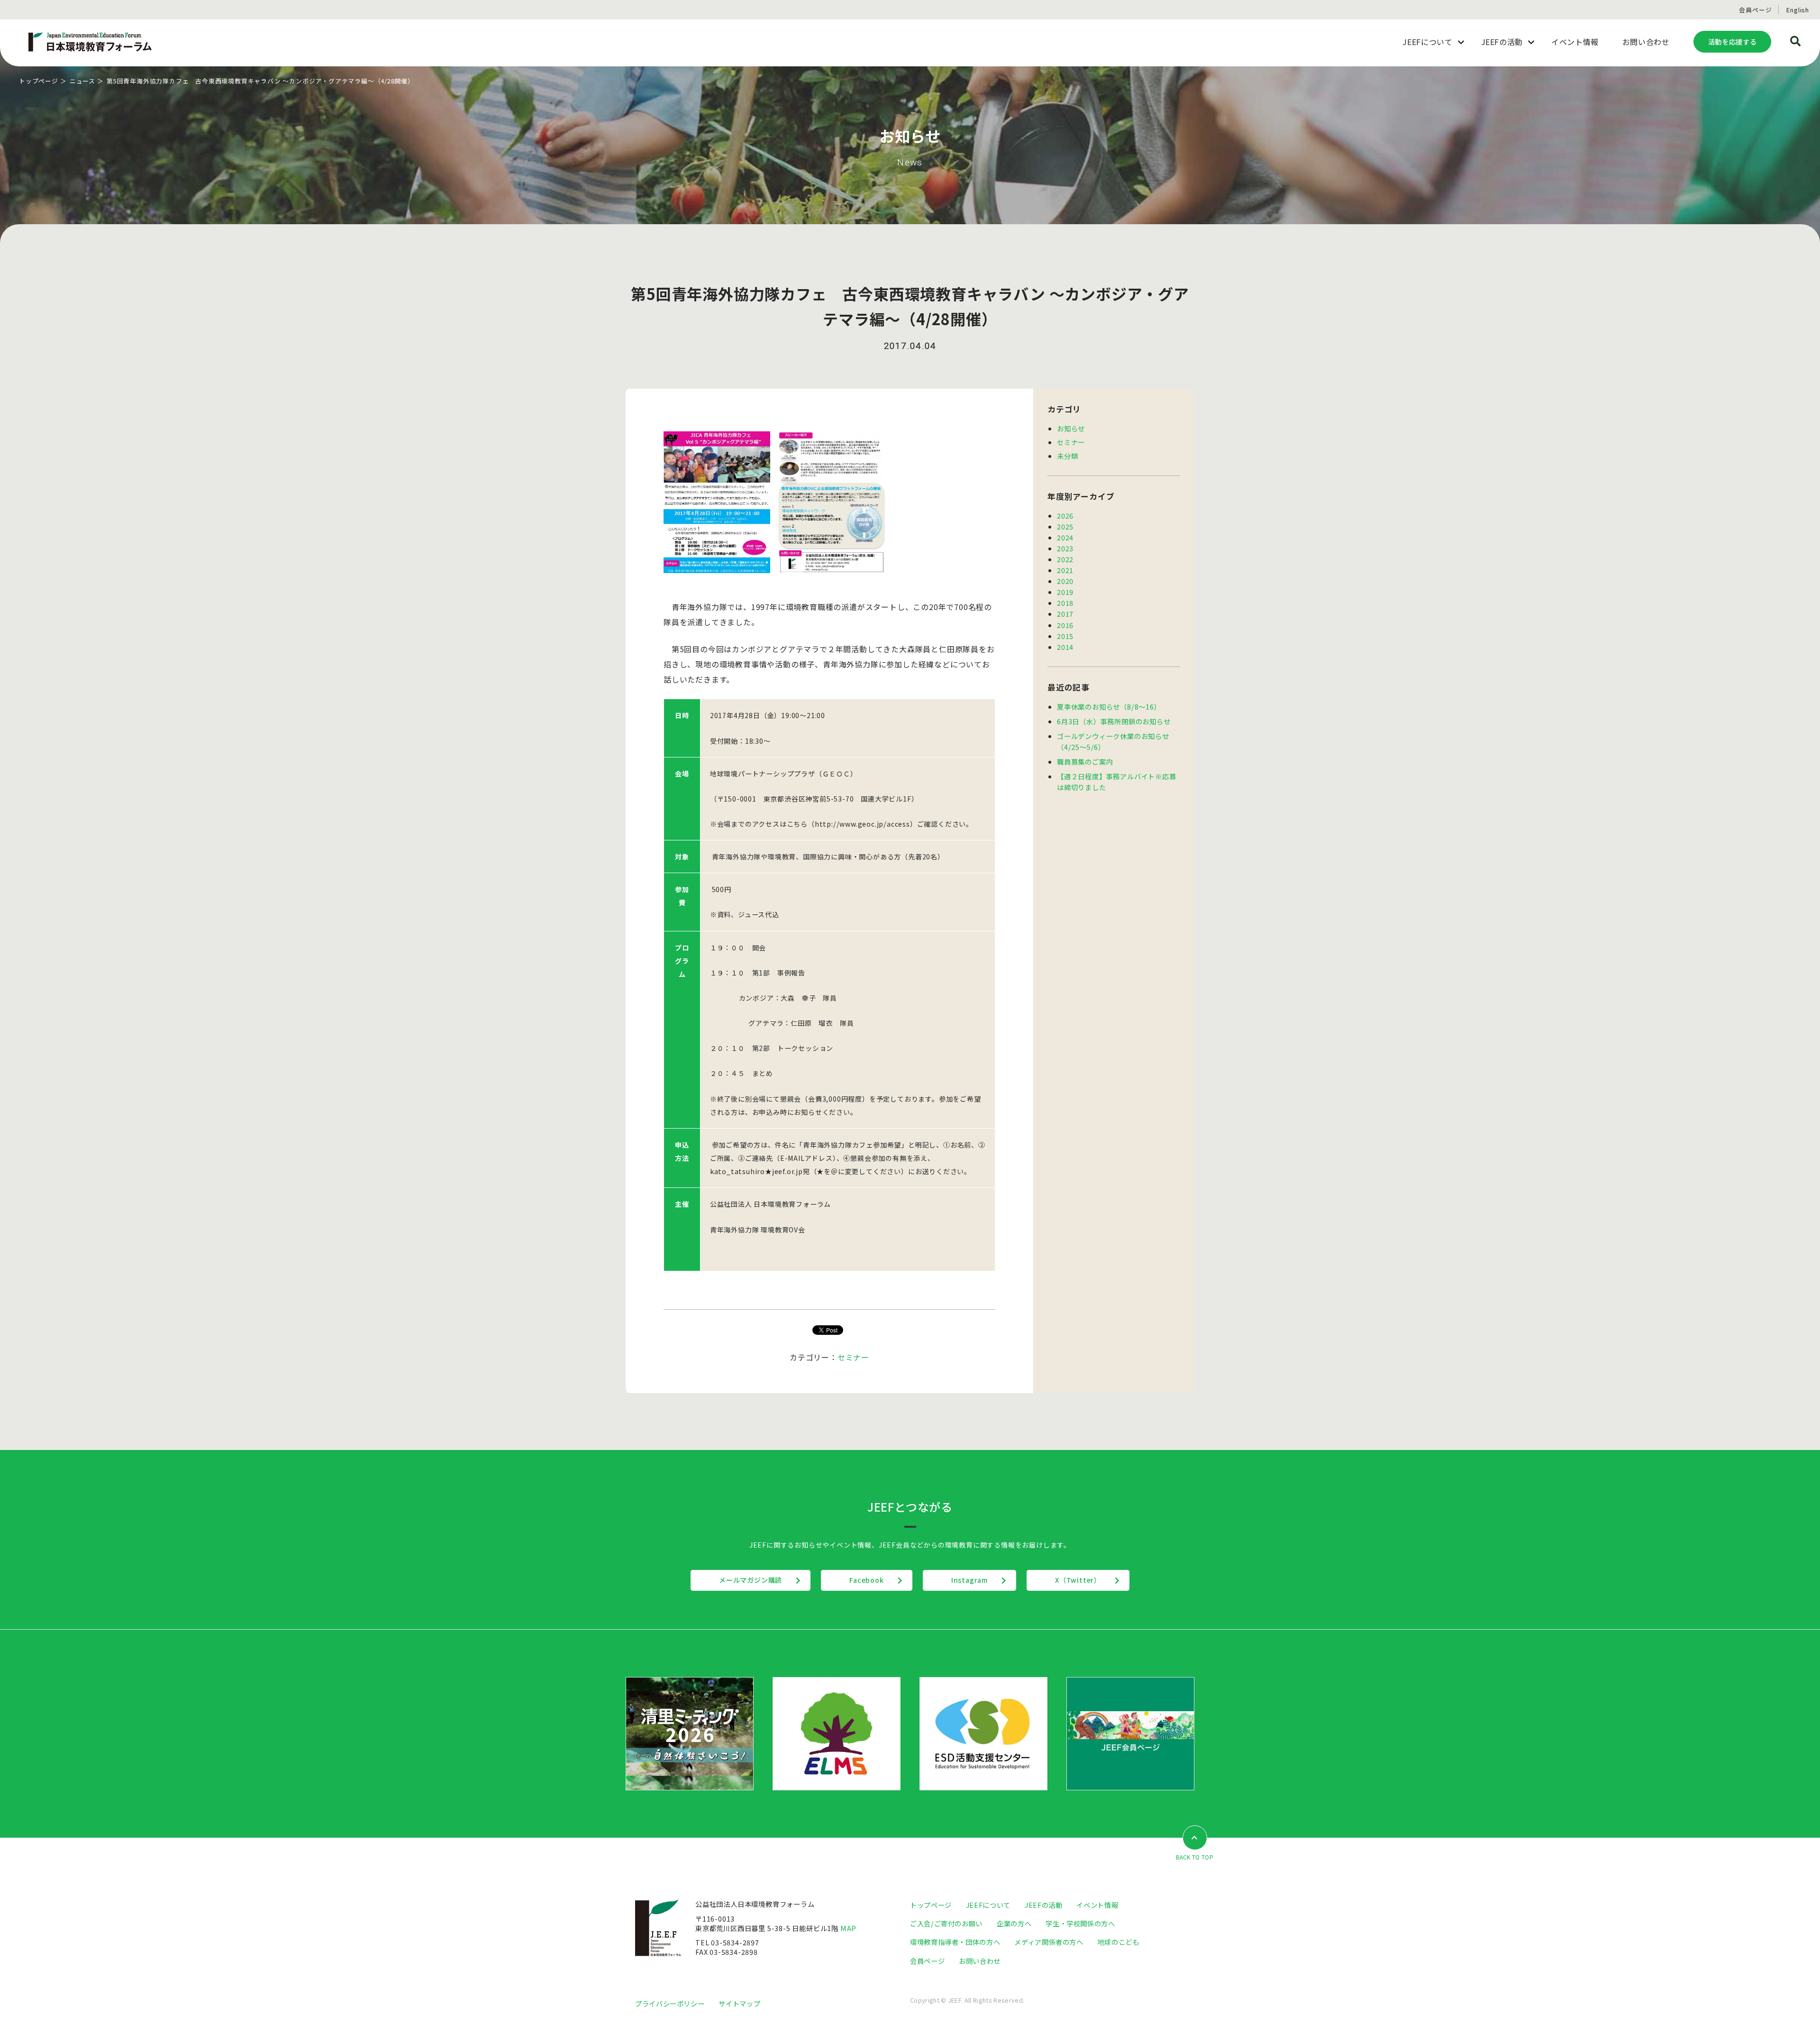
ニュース (82, 81)
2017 (1065, 614)
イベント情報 (1097, 1905)
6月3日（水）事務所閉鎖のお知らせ (1114, 721)
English (1798, 10)
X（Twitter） (1078, 1580)
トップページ (39, 81)
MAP (848, 1928)
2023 (1065, 548)
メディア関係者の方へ (1049, 1942)
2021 (1065, 570)
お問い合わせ (980, 1961)
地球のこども (1119, 1942)
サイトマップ (739, 2003)
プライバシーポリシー (670, 2003)
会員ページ (1755, 10)
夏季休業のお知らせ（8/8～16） (1109, 707)
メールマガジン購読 (751, 1580)
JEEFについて (988, 1905)
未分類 (1067, 456)
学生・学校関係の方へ (1080, 1923)
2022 (1065, 559)
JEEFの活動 (1043, 1905)
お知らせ (1071, 428)
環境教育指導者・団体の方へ (955, 1942)
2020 (1065, 581)
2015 (1065, 636)
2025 (1065, 526)
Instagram (969, 1580)
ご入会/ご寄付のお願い (946, 1923)
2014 (1065, 647)
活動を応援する (1732, 41)
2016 (1065, 625)
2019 (1065, 592)
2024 (1065, 537)
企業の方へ (1014, 1923)
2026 (1065, 515)
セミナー (853, 1357)
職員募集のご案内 (1085, 761)
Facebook (866, 1580)
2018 (1065, 603)
